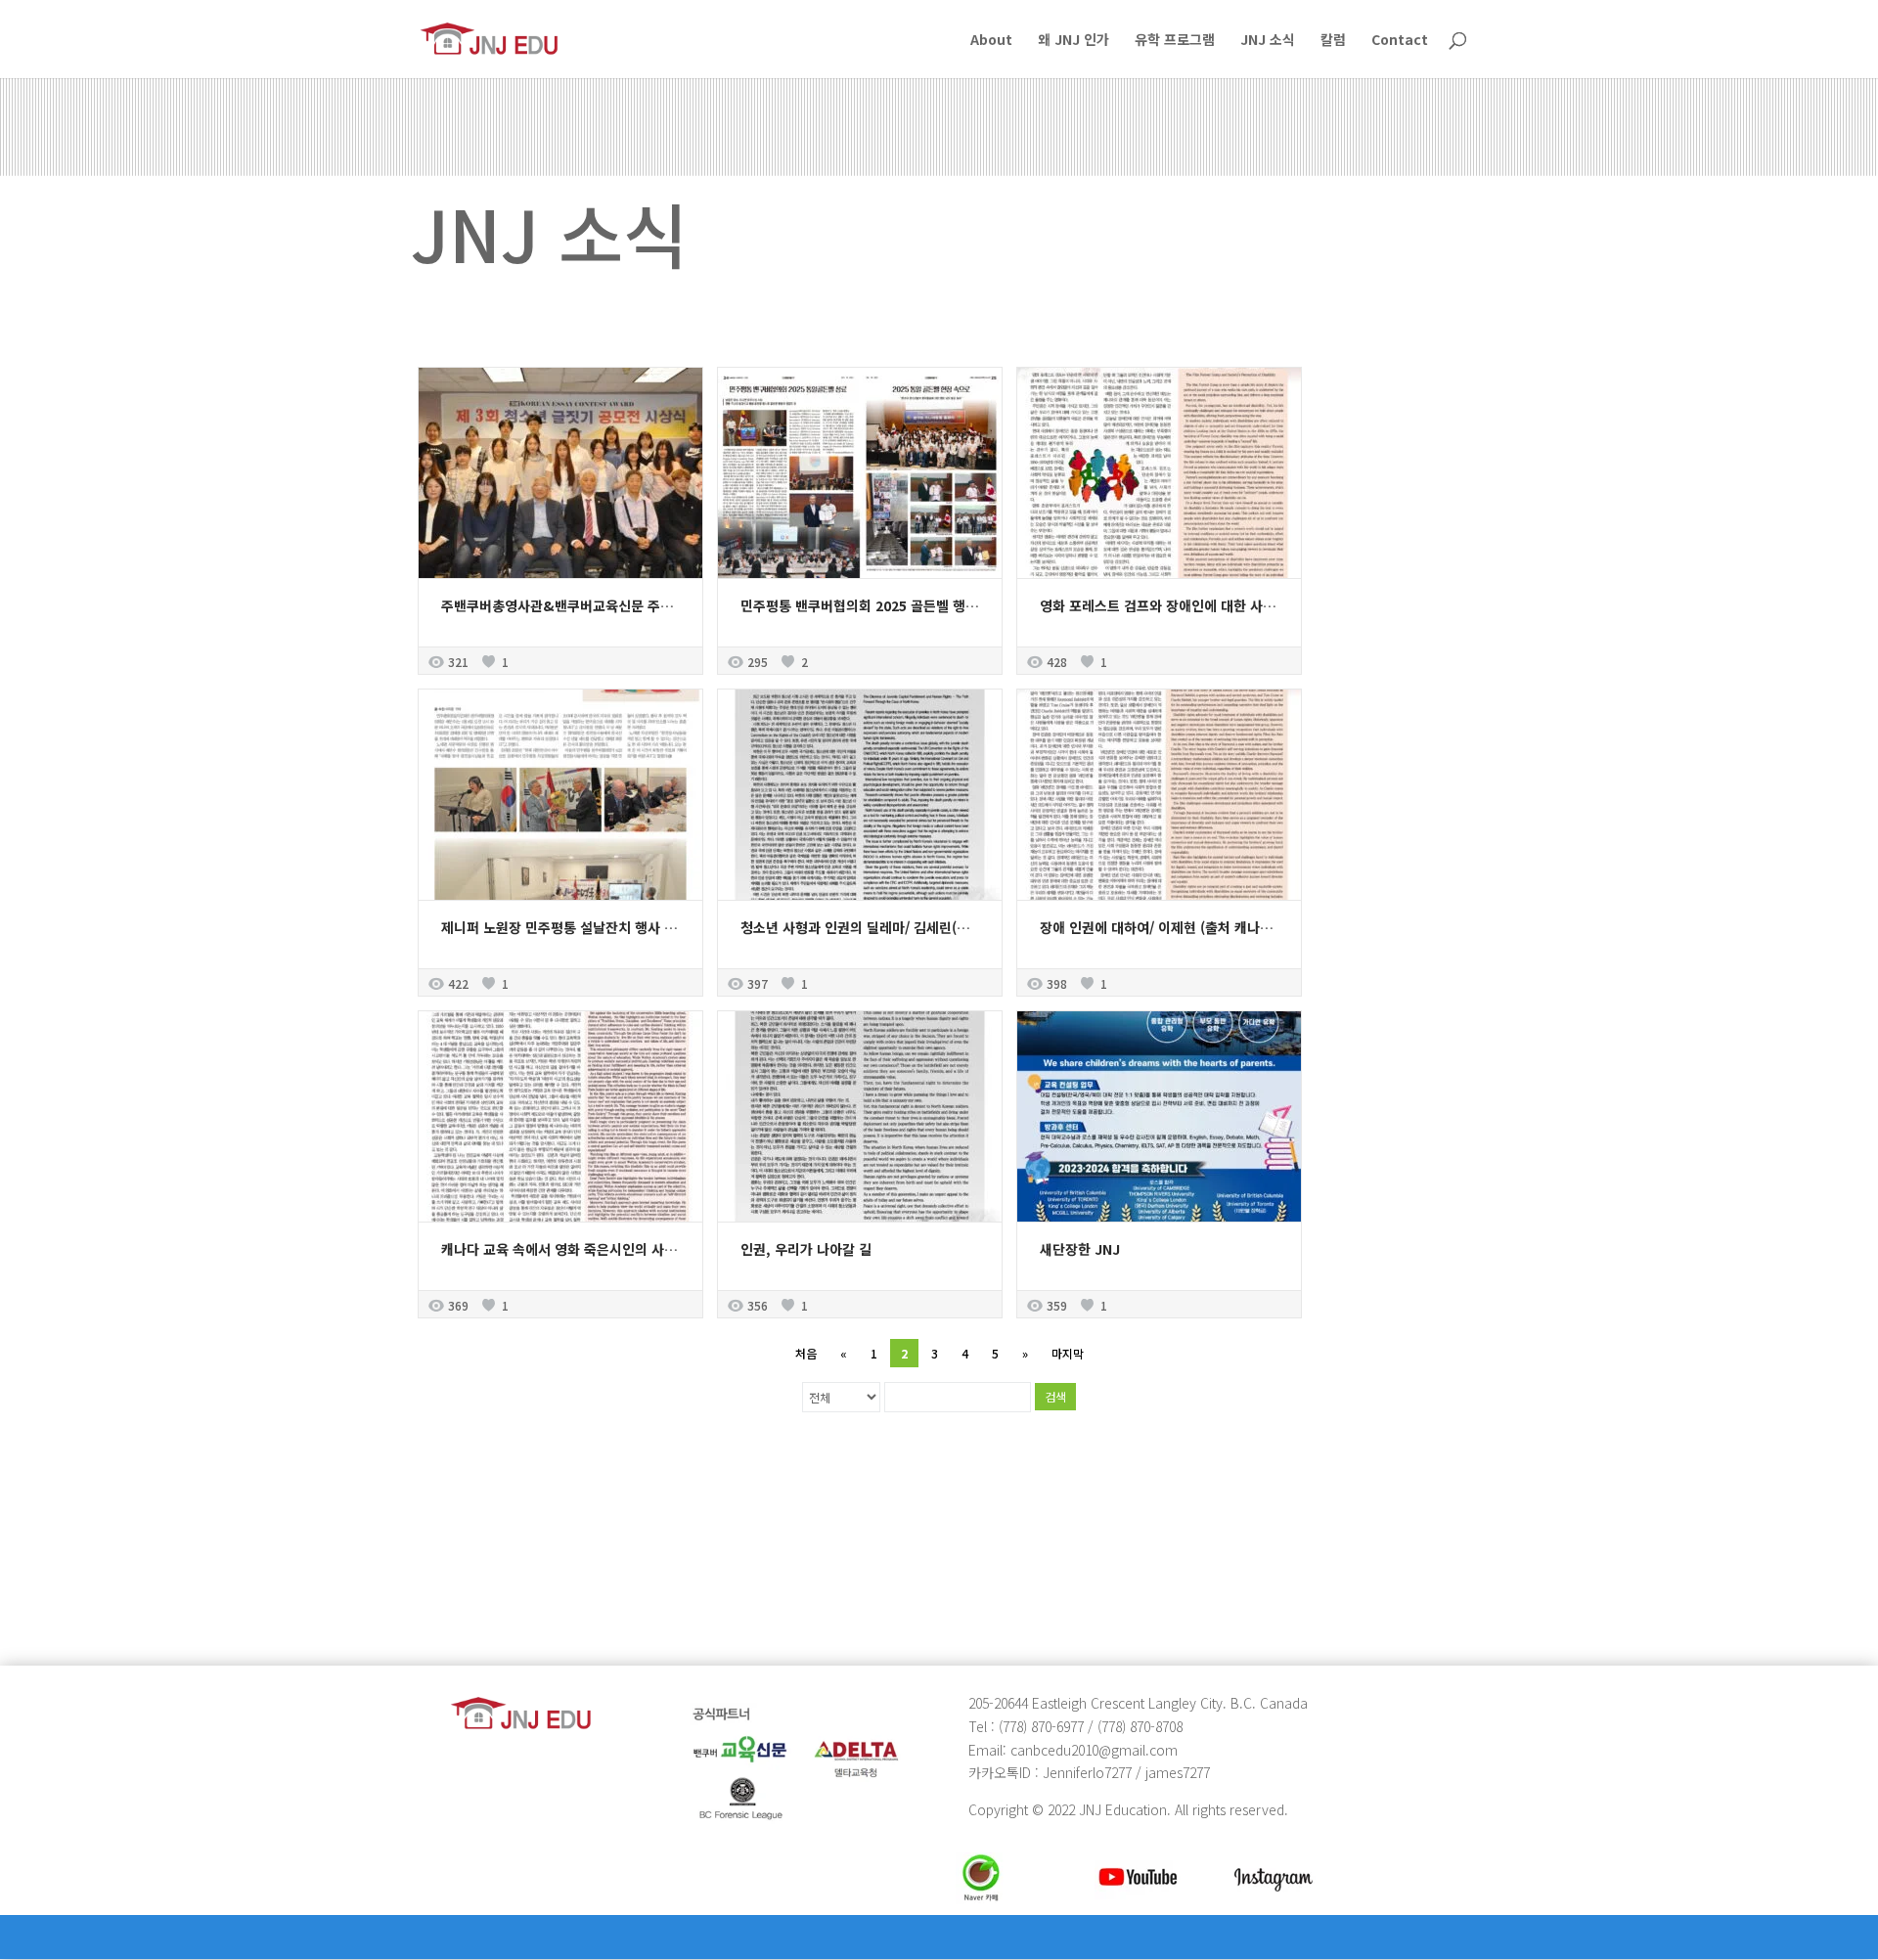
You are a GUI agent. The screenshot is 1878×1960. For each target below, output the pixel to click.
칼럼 (1333, 41)
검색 (1055, 1396)
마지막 (1068, 1353)
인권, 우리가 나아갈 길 (806, 1249)
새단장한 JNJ (1080, 1249)
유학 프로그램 (1175, 41)
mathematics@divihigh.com (511, 1573)
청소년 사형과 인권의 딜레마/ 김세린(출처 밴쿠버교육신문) (910, 927)
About (991, 41)
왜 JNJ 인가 (1073, 41)
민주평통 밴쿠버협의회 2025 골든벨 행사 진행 (874, 605)
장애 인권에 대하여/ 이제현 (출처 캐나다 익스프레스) (1192, 927)
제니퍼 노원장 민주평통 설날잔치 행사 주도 (565, 927)
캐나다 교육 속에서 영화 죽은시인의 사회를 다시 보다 (595, 1249)
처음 (806, 1353)
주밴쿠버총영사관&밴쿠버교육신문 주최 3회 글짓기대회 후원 (618, 605)
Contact (1400, 41)
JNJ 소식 (1268, 41)
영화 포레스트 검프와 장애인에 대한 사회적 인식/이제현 (1200, 605)
